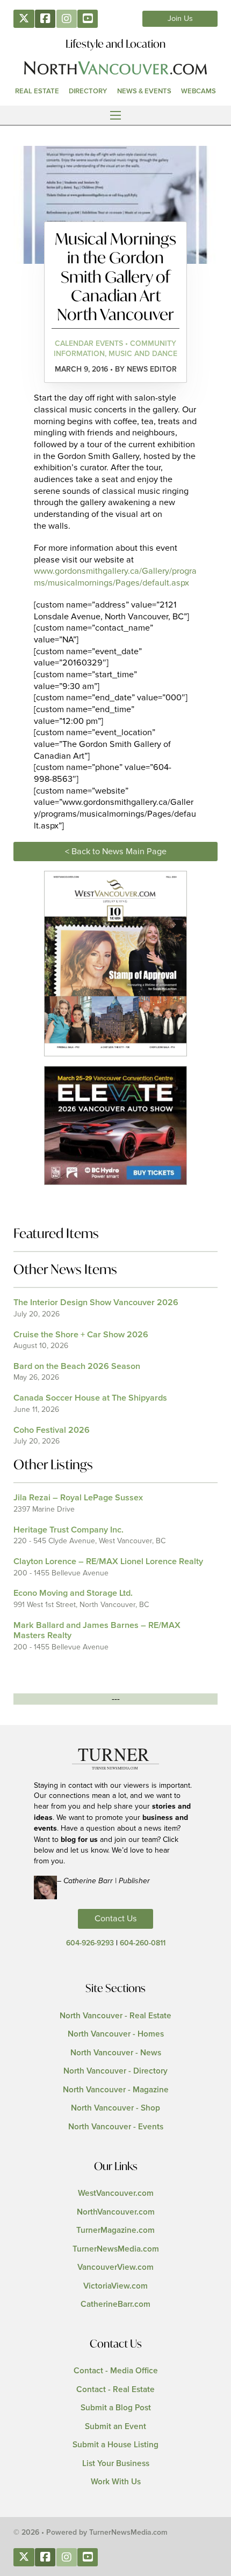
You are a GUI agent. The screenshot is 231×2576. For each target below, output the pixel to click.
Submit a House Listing (115, 2445)
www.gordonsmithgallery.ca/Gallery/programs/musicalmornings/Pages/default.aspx (115, 577)
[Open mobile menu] (115, 115)
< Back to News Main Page (116, 852)
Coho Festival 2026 (52, 1430)
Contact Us (116, 1919)
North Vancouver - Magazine (116, 2090)
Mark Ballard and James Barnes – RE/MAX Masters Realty (97, 1630)
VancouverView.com (115, 2267)
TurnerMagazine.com (115, 2230)
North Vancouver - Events (116, 2127)
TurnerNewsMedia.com (116, 2249)
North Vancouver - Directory (115, 2071)
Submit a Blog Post (116, 2408)
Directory (88, 91)
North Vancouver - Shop (115, 2108)
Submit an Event (115, 2427)
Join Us (180, 19)
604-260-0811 (143, 1943)
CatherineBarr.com (115, 2304)
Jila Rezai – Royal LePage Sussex (78, 1498)
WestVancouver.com (116, 2193)
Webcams (198, 91)
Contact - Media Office (116, 2371)
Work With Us (116, 2482)
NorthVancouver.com (116, 2212)
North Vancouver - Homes (116, 2034)
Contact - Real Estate (115, 2390)
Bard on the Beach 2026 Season (77, 1366)
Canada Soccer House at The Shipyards (90, 1398)
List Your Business (116, 2464)
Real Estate (37, 91)
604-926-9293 (90, 1943)
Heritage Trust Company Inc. (68, 1530)
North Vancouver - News (116, 2053)
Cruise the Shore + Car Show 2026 (81, 1335)
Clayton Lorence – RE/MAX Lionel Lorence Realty (108, 1561)
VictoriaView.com (115, 2286)
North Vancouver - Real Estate (115, 2016)
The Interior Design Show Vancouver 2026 (96, 1302)
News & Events (144, 91)
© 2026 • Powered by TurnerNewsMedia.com (91, 2533)
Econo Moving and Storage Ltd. (73, 1593)
